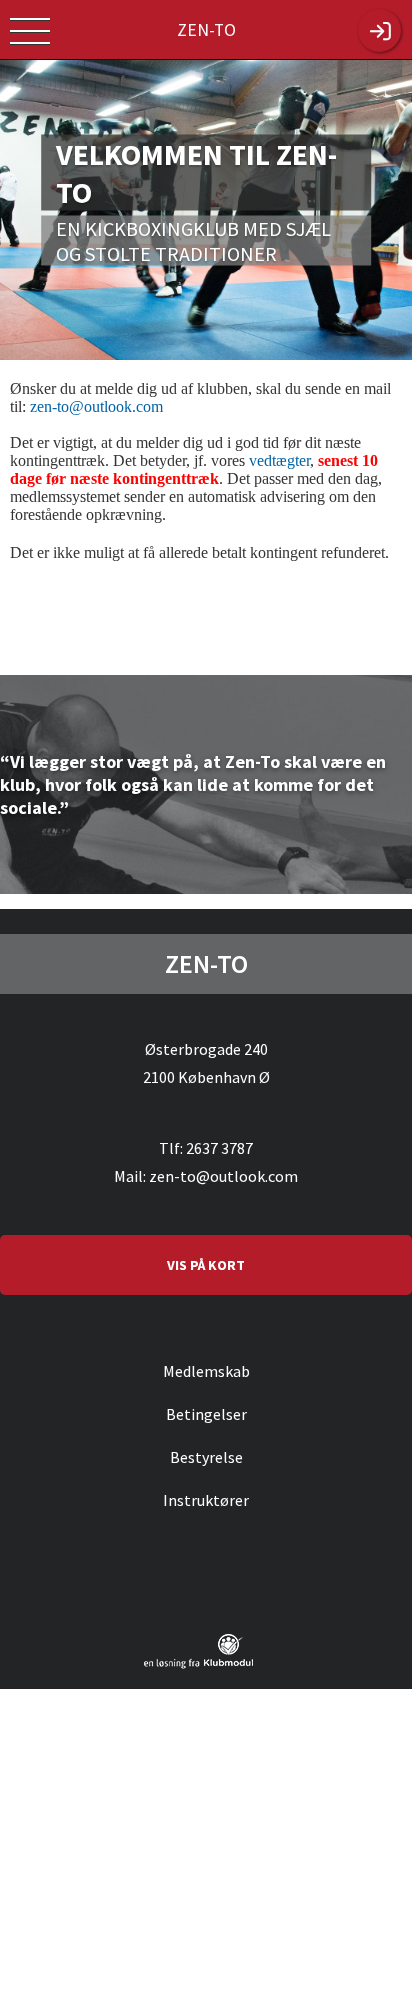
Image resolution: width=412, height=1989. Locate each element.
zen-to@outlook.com (96, 406)
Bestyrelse (206, 1457)
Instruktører (206, 1500)
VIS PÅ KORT (206, 1265)
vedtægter (279, 460)
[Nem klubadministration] (198, 1665)
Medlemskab (206, 1371)
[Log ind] (379, 30)
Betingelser (206, 1414)
